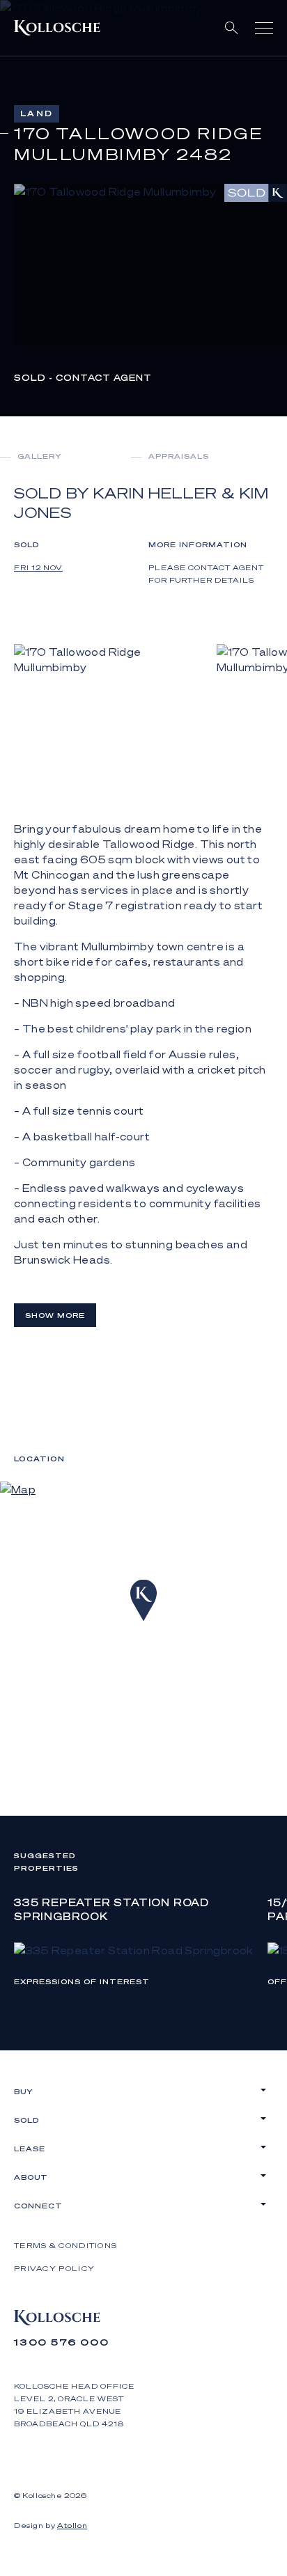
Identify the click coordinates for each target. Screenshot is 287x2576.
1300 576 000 (62, 2342)
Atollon (72, 2525)
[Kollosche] (57, 28)
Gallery (40, 456)
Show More (55, 1315)
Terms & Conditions (65, 2245)
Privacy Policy (54, 2268)
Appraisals (179, 456)
